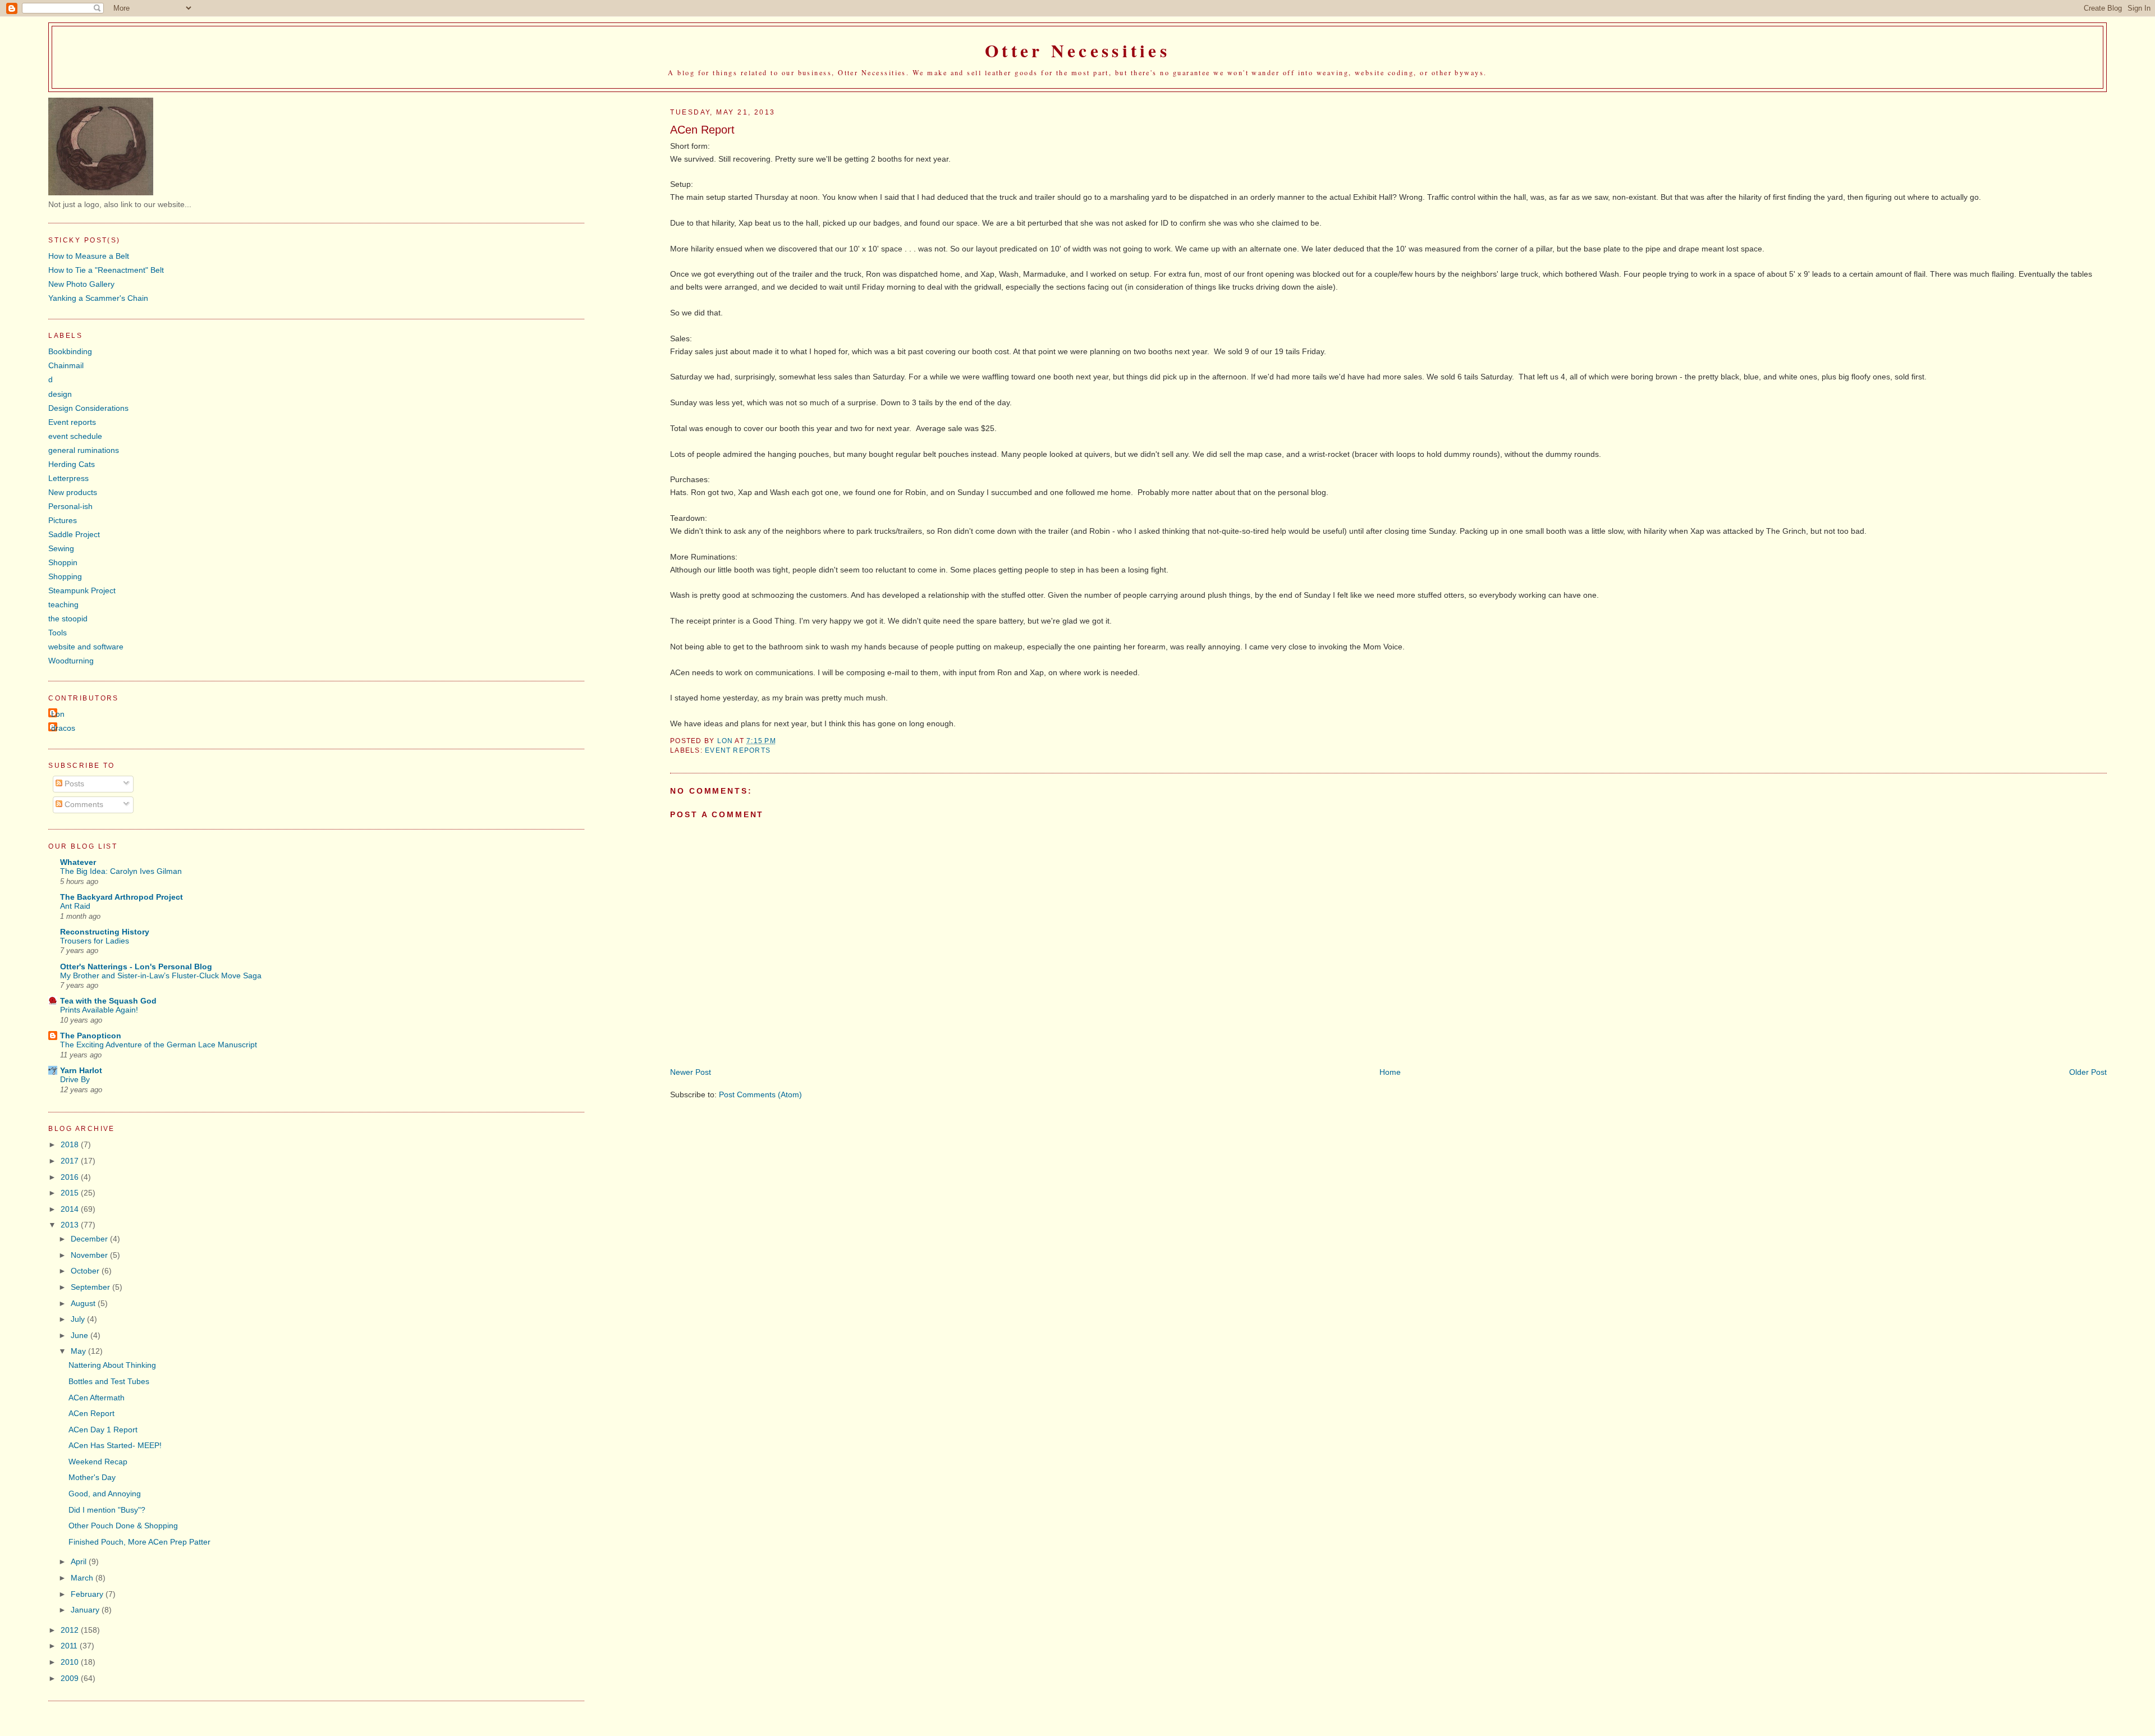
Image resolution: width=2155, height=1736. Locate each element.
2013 (71, 1225)
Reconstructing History (105, 932)
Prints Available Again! (99, 1010)
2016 (71, 1177)
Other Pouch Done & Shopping (123, 1526)
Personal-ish (70, 506)
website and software (86, 647)
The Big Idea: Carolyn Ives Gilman (121, 871)
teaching (63, 604)
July (79, 1319)
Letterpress (68, 478)
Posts (73, 784)
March (83, 1578)
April (80, 1561)
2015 (71, 1193)
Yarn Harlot (81, 1070)
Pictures (63, 520)
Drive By (75, 1080)
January (86, 1610)
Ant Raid (75, 906)
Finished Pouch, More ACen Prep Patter (139, 1542)
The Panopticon (91, 1036)
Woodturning (71, 661)
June (81, 1335)
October (86, 1271)
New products (73, 492)
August (84, 1303)
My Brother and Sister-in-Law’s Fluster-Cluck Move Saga (161, 976)
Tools (58, 633)
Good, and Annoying (105, 1494)
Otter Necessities (1077, 51)
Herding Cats (72, 464)
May (79, 1351)
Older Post (2088, 1072)
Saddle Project (74, 534)
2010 (71, 1662)
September (91, 1287)
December (90, 1239)
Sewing (61, 548)
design (60, 394)
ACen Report (91, 1413)
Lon (58, 714)
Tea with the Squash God (108, 1001)
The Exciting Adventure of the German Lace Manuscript (159, 1045)
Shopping (65, 576)
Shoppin (63, 562)
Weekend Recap (98, 1462)
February (88, 1594)
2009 (71, 1678)
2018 (71, 1144)
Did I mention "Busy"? (107, 1510)
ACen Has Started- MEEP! (115, 1445)
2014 (71, 1209)
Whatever (78, 862)
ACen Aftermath (97, 1398)
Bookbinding (70, 351)
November (90, 1255)
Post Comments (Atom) (760, 1094)
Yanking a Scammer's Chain (98, 298)
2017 (71, 1161)
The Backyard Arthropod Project (121, 897)
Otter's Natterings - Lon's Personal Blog (136, 967)
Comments (83, 804)
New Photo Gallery (81, 284)
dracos (63, 728)
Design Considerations (88, 408)
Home (1390, 1072)
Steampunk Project (82, 590)
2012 (71, 1630)
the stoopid (68, 619)
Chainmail (66, 365)
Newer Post (691, 1072)
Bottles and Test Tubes (109, 1381)
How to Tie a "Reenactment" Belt (106, 270)
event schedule (75, 436)
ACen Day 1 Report (103, 1430)
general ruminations (84, 450)
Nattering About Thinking (112, 1365)
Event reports (738, 750)
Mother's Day (92, 1477)
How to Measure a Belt (89, 256)
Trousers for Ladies (95, 941)
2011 (70, 1646)
